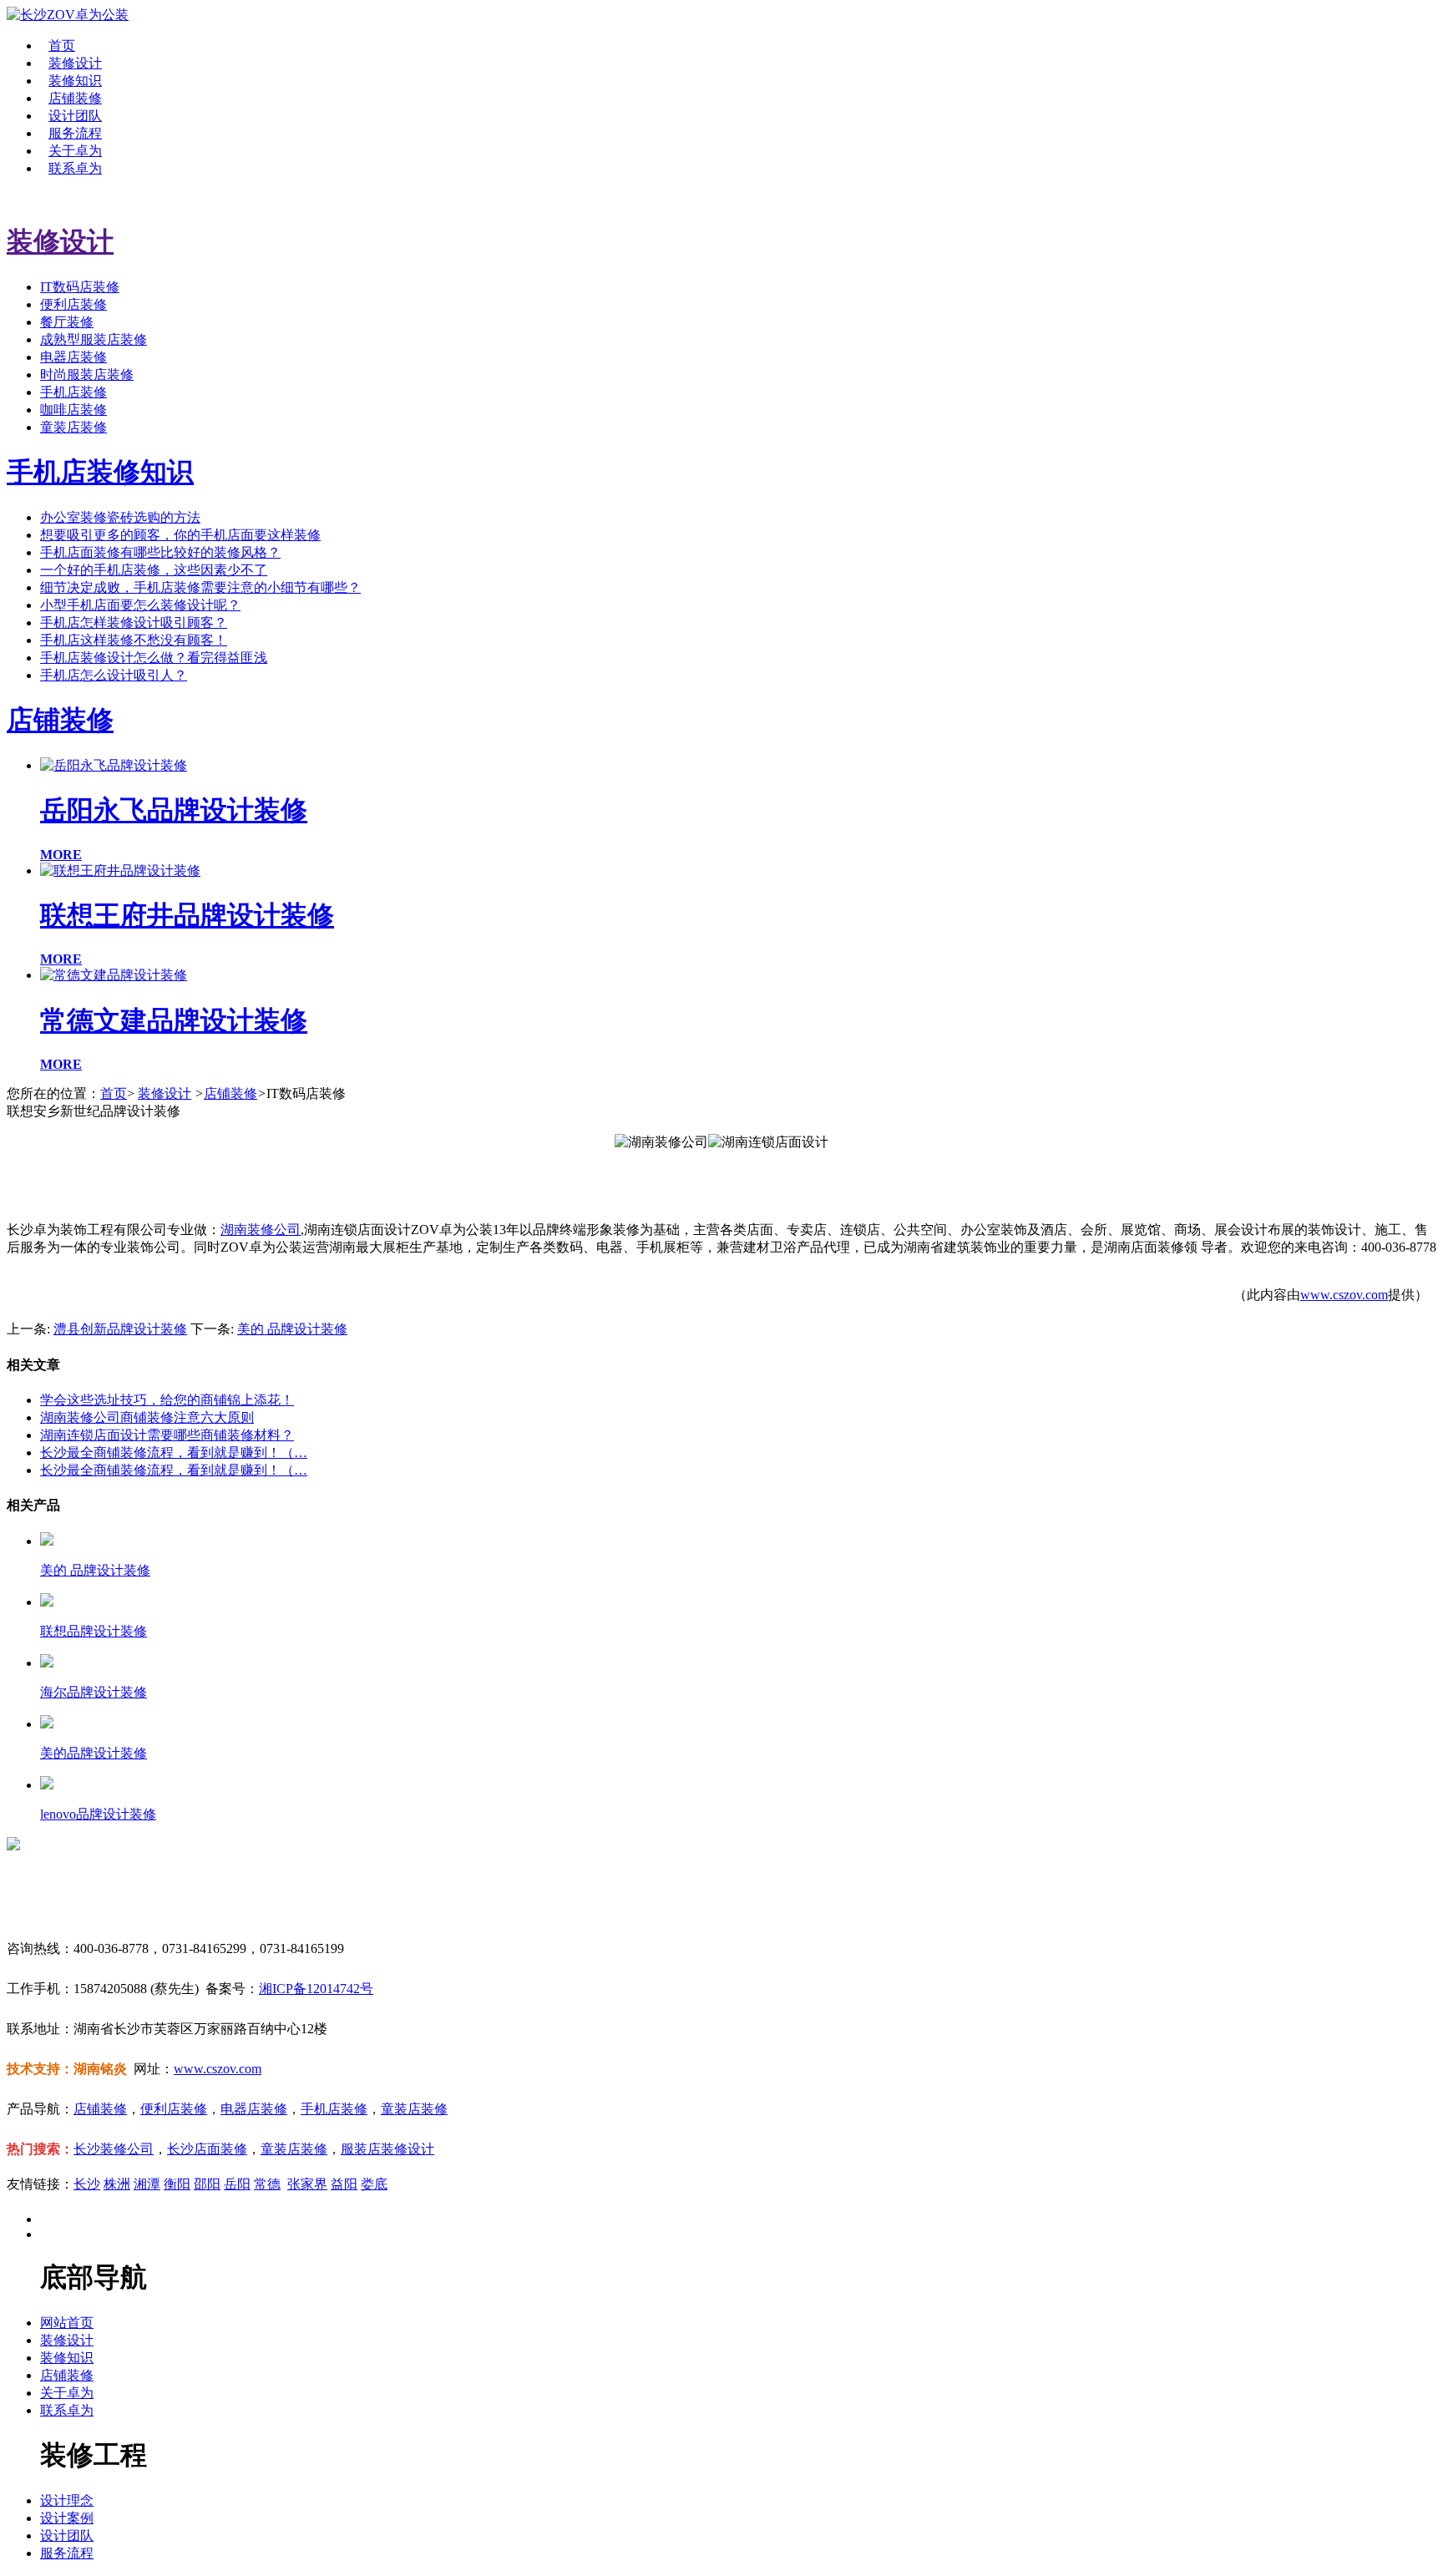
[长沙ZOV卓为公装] (68, 15)
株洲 (117, 2184)
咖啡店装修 (73, 410)
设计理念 (67, 2500)
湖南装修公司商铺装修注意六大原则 (147, 1417)
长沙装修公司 (114, 2149)
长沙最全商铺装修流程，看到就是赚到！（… (174, 1452)
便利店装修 (73, 304)
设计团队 (75, 116)
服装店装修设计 (387, 2149)
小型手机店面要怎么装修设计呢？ (140, 605)
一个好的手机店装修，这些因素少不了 (154, 570)
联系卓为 (75, 168)
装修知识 (75, 81)
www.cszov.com (1344, 1295)
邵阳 (207, 2184)
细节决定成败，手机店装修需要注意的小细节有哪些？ (200, 587)
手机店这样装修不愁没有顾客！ (134, 640)
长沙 (87, 2184)
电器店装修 (73, 357)
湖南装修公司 (261, 1230)
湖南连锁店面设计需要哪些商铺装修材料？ (167, 1435)
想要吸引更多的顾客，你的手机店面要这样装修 (180, 535)
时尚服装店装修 (87, 375)
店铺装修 (75, 98)
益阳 (344, 2184)
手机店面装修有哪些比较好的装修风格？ (160, 552)
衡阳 (177, 2184)
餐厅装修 (67, 322)
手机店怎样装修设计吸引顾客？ (134, 622)
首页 (62, 46)
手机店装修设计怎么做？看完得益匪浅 (154, 658)
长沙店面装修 (207, 2149)
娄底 (374, 2184)
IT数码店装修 (80, 287)
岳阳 (237, 2184)
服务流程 (75, 133)
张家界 (307, 2184)
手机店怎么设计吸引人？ (114, 675)
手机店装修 (73, 392)
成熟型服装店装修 (94, 339)
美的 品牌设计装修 (292, 1329)
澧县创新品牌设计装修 (120, 1329)
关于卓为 (75, 151)
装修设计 (75, 63)
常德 (267, 2184)
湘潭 (147, 2184)
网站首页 (67, 2323)
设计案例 (67, 2518)
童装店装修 (73, 427)
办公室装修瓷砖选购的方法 (120, 517)
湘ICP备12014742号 (316, 1989)
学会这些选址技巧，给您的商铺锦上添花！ (167, 1400)
